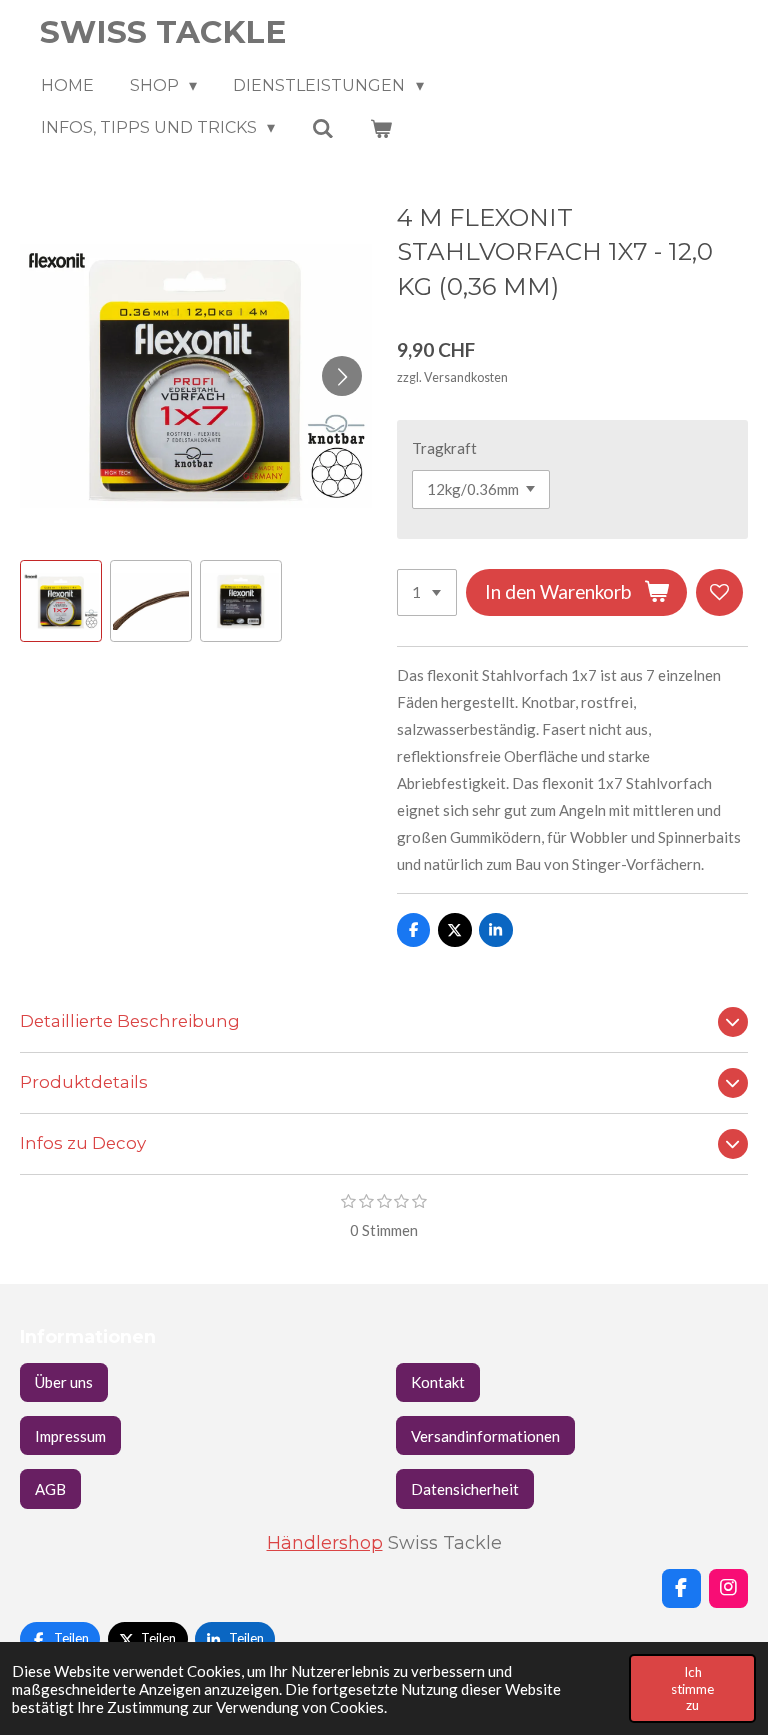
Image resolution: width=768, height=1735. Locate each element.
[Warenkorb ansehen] (381, 128)
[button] (61, 601)
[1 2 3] (427, 592)
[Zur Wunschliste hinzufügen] (719, 592)
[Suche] (322, 128)
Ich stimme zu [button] (692, 1688)
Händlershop (325, 1542)
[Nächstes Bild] (342, 376)
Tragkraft (444, 448)
